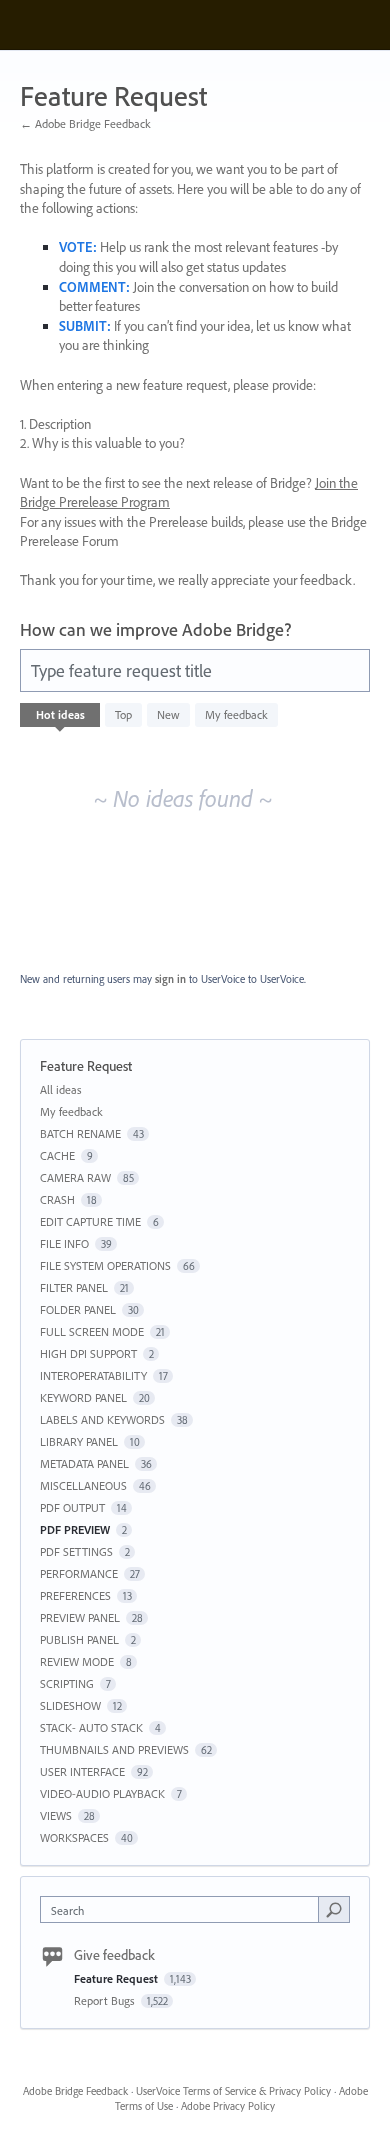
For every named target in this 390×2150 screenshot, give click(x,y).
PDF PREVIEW (75, 1529)
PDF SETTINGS (76, 1551)
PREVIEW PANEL (80, 1617)
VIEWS (56, 1815)
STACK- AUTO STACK (91, 1727)
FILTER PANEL (74, 1287)
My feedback (236, 714)
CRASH (57, 1199)
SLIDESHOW (70, 1705)
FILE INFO (64, 1243)
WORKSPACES (74, 1837)
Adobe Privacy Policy (228, 2106)
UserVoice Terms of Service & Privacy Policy (233, 2091)
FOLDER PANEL (78, 1309)
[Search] (334, 1909)
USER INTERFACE (82, 1771)
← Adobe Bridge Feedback (85, 123)
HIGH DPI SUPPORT (88, 1353)
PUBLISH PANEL (79, 1639)
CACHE (57, 1155)
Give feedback (114, 1955)
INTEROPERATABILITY (93, 1375)
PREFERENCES (75, 1595)
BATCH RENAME (80, 1133)
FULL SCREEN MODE (92, 1331)
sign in (170, 979)
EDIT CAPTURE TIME (90, 1221)
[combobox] (184, 1909)
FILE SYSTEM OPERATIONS (105, 1265)
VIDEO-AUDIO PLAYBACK (102, 1793)
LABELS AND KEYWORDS (102, 1419)
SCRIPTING (67, 1683)
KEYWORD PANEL (83, 1397)
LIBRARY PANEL (79, 1441)
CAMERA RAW (75, 1177)
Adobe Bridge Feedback (75, 2091)
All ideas (61, 1089)
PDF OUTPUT (72, 1507)
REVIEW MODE (77, 1661)
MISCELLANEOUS (83, 1485)
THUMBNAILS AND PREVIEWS (114, 1749)
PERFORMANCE (79, 1573)
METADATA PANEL (84, 1463)
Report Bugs (106, 2000)
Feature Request (117, 1978)
